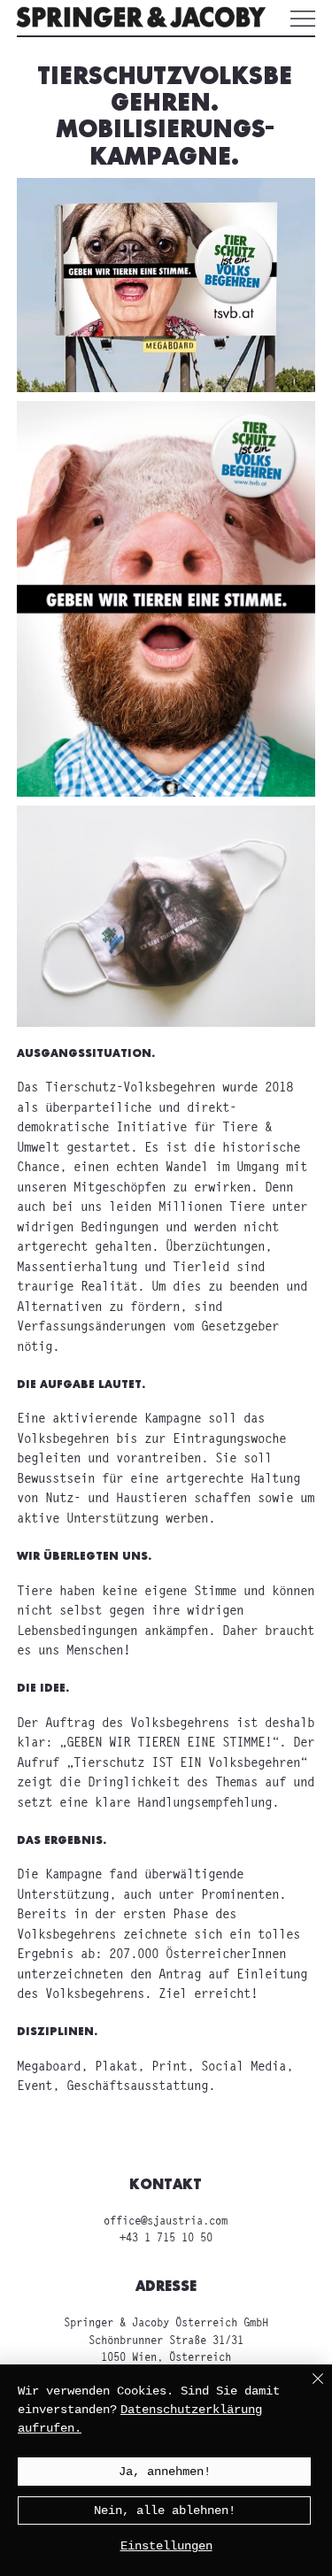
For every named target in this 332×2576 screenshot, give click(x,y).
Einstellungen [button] (166, 2546)
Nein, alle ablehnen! (165, 2510)
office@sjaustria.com (166, 2221)
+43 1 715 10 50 (166, 2238)
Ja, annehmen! (165, 2472)
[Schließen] (307, 2389)
